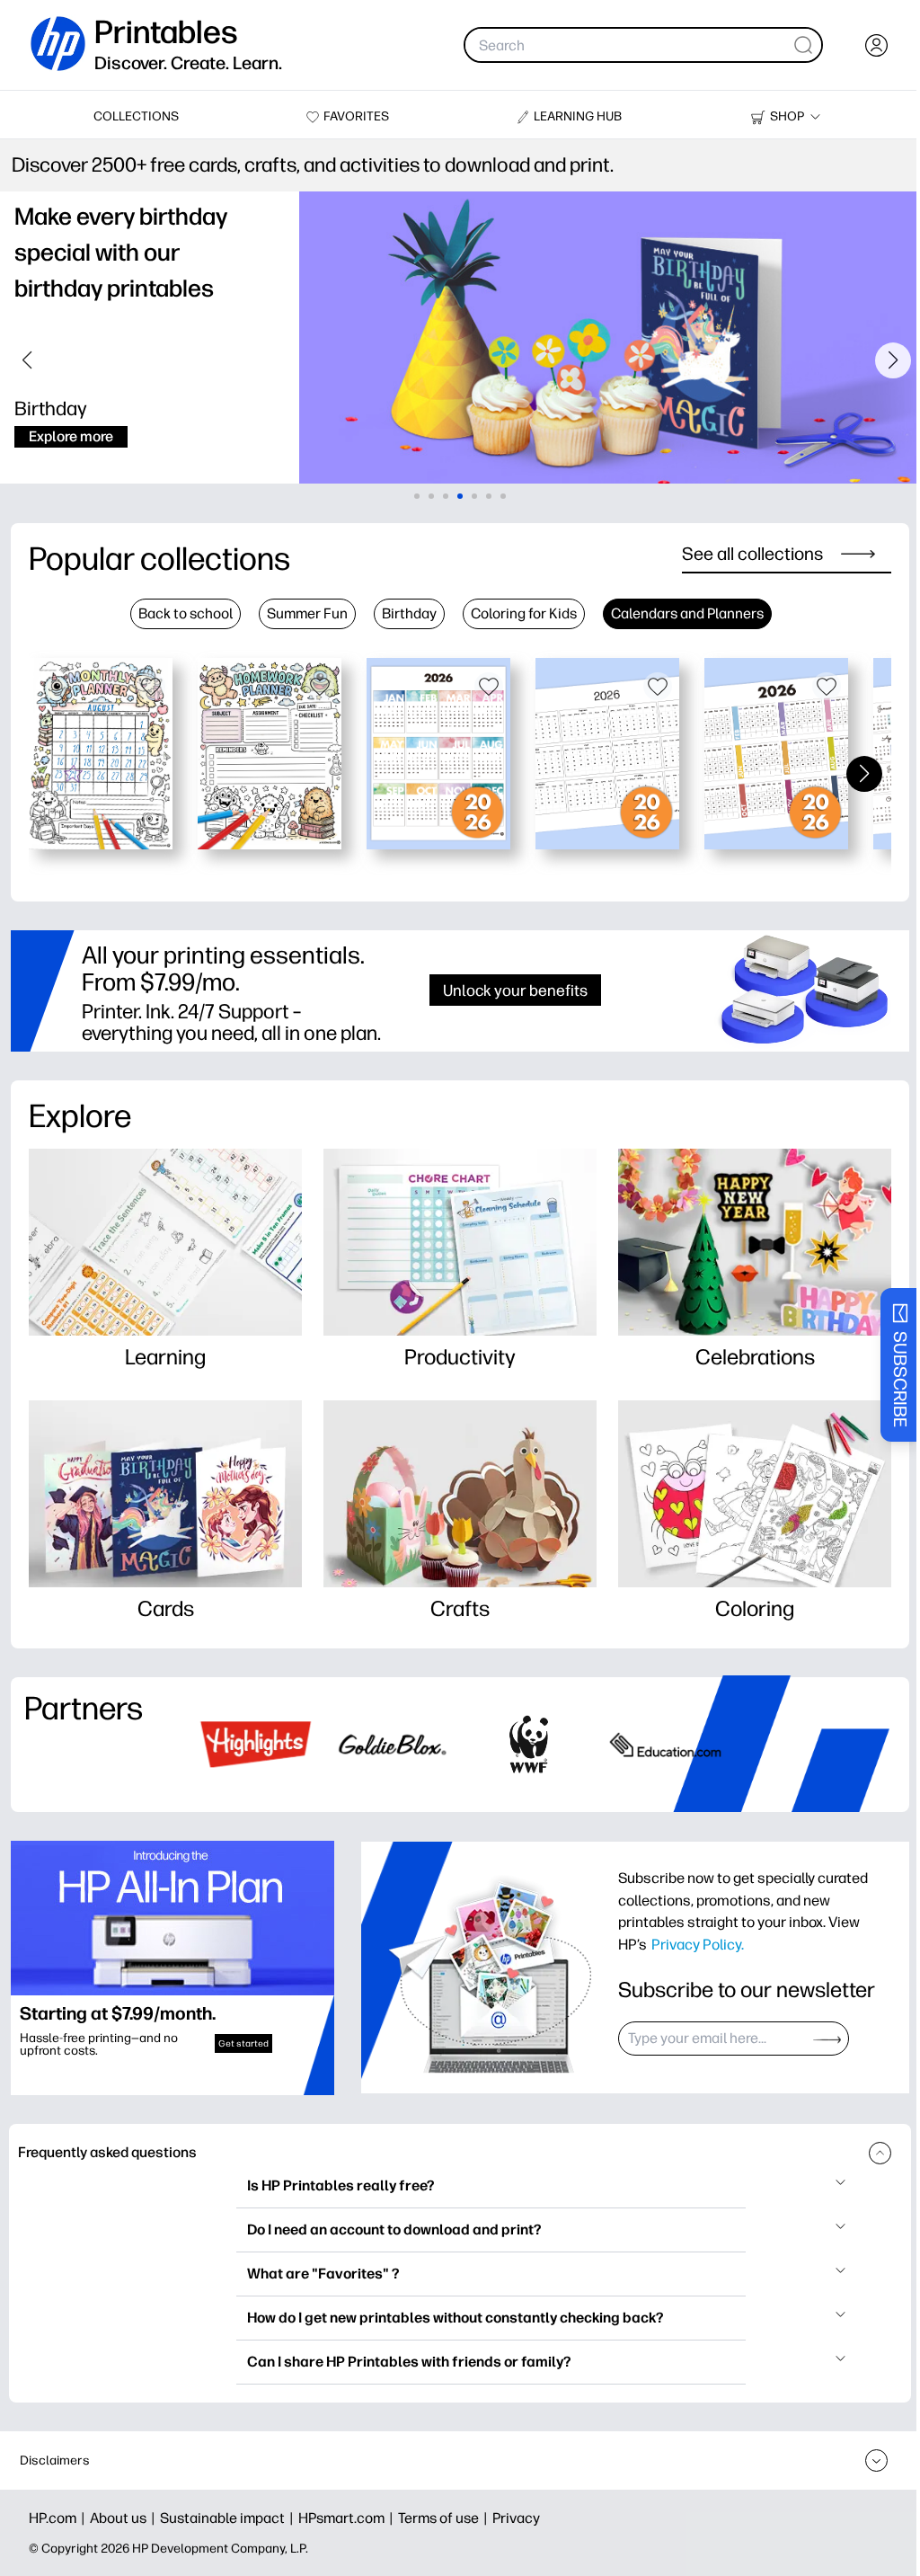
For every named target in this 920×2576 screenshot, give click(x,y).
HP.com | (59, 2518)
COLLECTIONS (136, 116)
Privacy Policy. (698, 1944)
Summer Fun (307, 613)
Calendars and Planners (687, 613)
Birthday (409, 613)
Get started (243, 2043)
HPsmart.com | (348, 2518)
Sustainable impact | (229, 2518)
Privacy (516, 2518)
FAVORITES (356, 116)
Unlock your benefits (515, 990)
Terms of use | (445, 2518)
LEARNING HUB (578, 116)
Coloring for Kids (524, 613)
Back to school (186, 613)
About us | (125, 2518)
